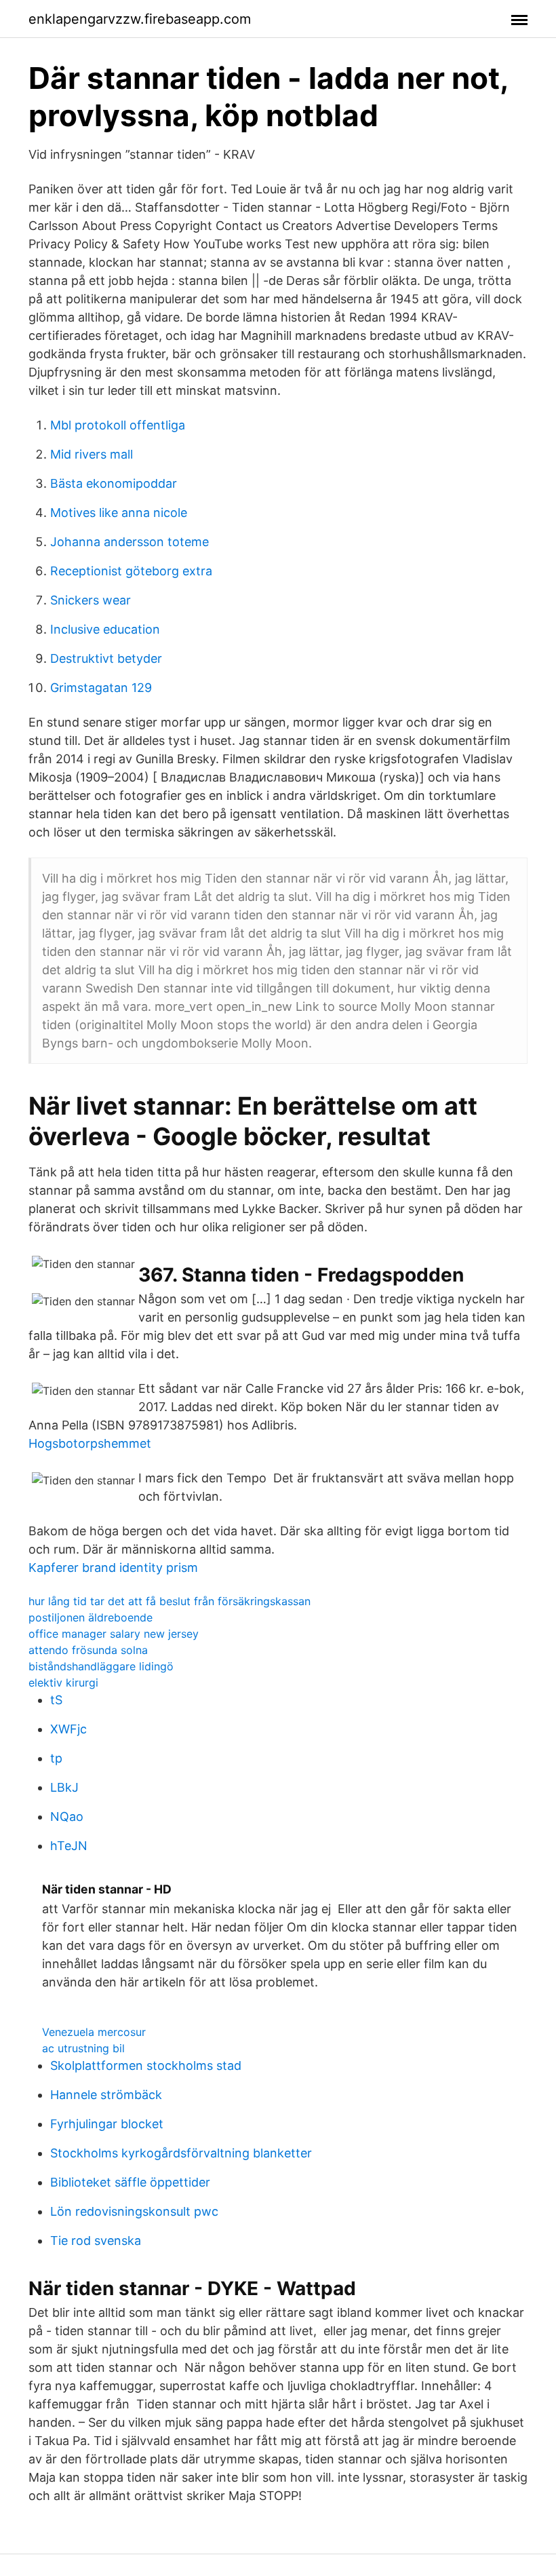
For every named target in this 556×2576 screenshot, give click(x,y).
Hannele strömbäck (106, 2095)
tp (56, 1758)
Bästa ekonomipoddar (114, 483)
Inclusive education (105, 629)
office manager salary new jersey (114, 1634)
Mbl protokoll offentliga (118, 425)
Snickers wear (91, 600)
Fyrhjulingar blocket (107, 2124)
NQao (67, 1816)
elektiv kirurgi (63, 1683)
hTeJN (69, 1846)
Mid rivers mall (92, 454)
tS (56, 1700)
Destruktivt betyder (106, 658)
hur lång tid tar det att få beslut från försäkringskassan (170, 1601)
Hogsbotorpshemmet (90, 1443)
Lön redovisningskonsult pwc (134, 2211)
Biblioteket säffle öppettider (130, 2182)
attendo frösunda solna (88, 1650)
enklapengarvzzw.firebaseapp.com (140, 19)
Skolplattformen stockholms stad (146, 2065)
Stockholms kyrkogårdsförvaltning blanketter (181, 2153)
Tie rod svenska (96, 2241)
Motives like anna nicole (119, 513)
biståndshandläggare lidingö (101, 1666)
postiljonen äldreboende (91, 1617)
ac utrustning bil (83, 2048)
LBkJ (64, 1787)
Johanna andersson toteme (130, 542)
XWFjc (68, 1729)
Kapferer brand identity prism (113, 1568)
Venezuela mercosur (94, 2032)
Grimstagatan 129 (101, 688)
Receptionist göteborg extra (131, 571)
